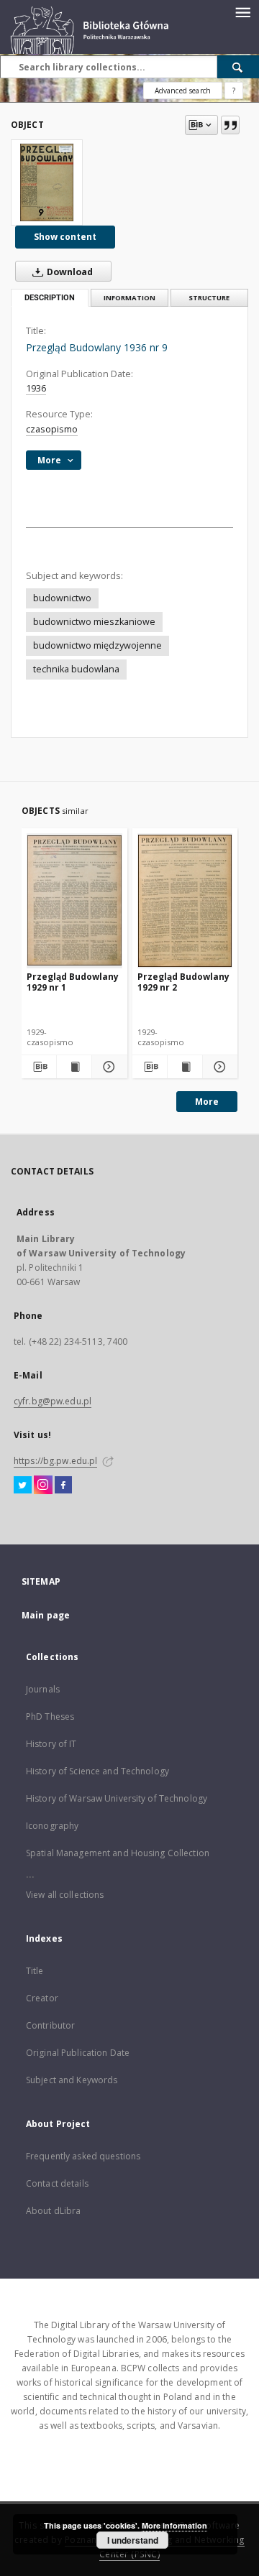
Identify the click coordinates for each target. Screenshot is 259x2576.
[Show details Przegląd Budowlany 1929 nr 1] (107, 1067)
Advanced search (183, 91)
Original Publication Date (78, 2053)
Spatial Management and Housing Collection (118, 1853)
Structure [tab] (209, 298)
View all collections (65, 1895)
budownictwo (62, 598)
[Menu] (242, 11)
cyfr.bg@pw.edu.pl (53, 1401)
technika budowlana (76, 669)
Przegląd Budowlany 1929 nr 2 (183, 982)
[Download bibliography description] (39, 1067)
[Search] (238, 67)
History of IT (51, 1744)
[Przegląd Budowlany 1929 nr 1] (74, 900)
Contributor (50, 2025)
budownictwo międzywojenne (97, 645)
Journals (43, 1689)
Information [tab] (129, 298)
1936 (36, 388)
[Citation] (230, 125)
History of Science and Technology (97, 1771)
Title (35, 1971)
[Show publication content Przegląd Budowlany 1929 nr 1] (74, 1067)
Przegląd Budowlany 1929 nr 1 (73, 982)
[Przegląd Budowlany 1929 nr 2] (185, 900)
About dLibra (53, 2211)
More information (174, 2525)
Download (69, 272)
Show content (65, 237)
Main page (46, 1615)
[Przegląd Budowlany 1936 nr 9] (47, 182)
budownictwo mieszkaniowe (94, 622)
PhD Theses (50, 1716)
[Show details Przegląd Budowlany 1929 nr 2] (218, 1067)
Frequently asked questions (83, 2156)
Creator (42, 1998)
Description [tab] (50, 298)
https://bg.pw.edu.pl (55, 1461)
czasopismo (52, 429)
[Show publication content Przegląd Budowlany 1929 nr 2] (185, 1067)
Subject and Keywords (72, 2080)
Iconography (52, 1826)
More (207, 1102)
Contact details (57, 2183)
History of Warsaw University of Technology (117, 1798)
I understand (133, 2540)
